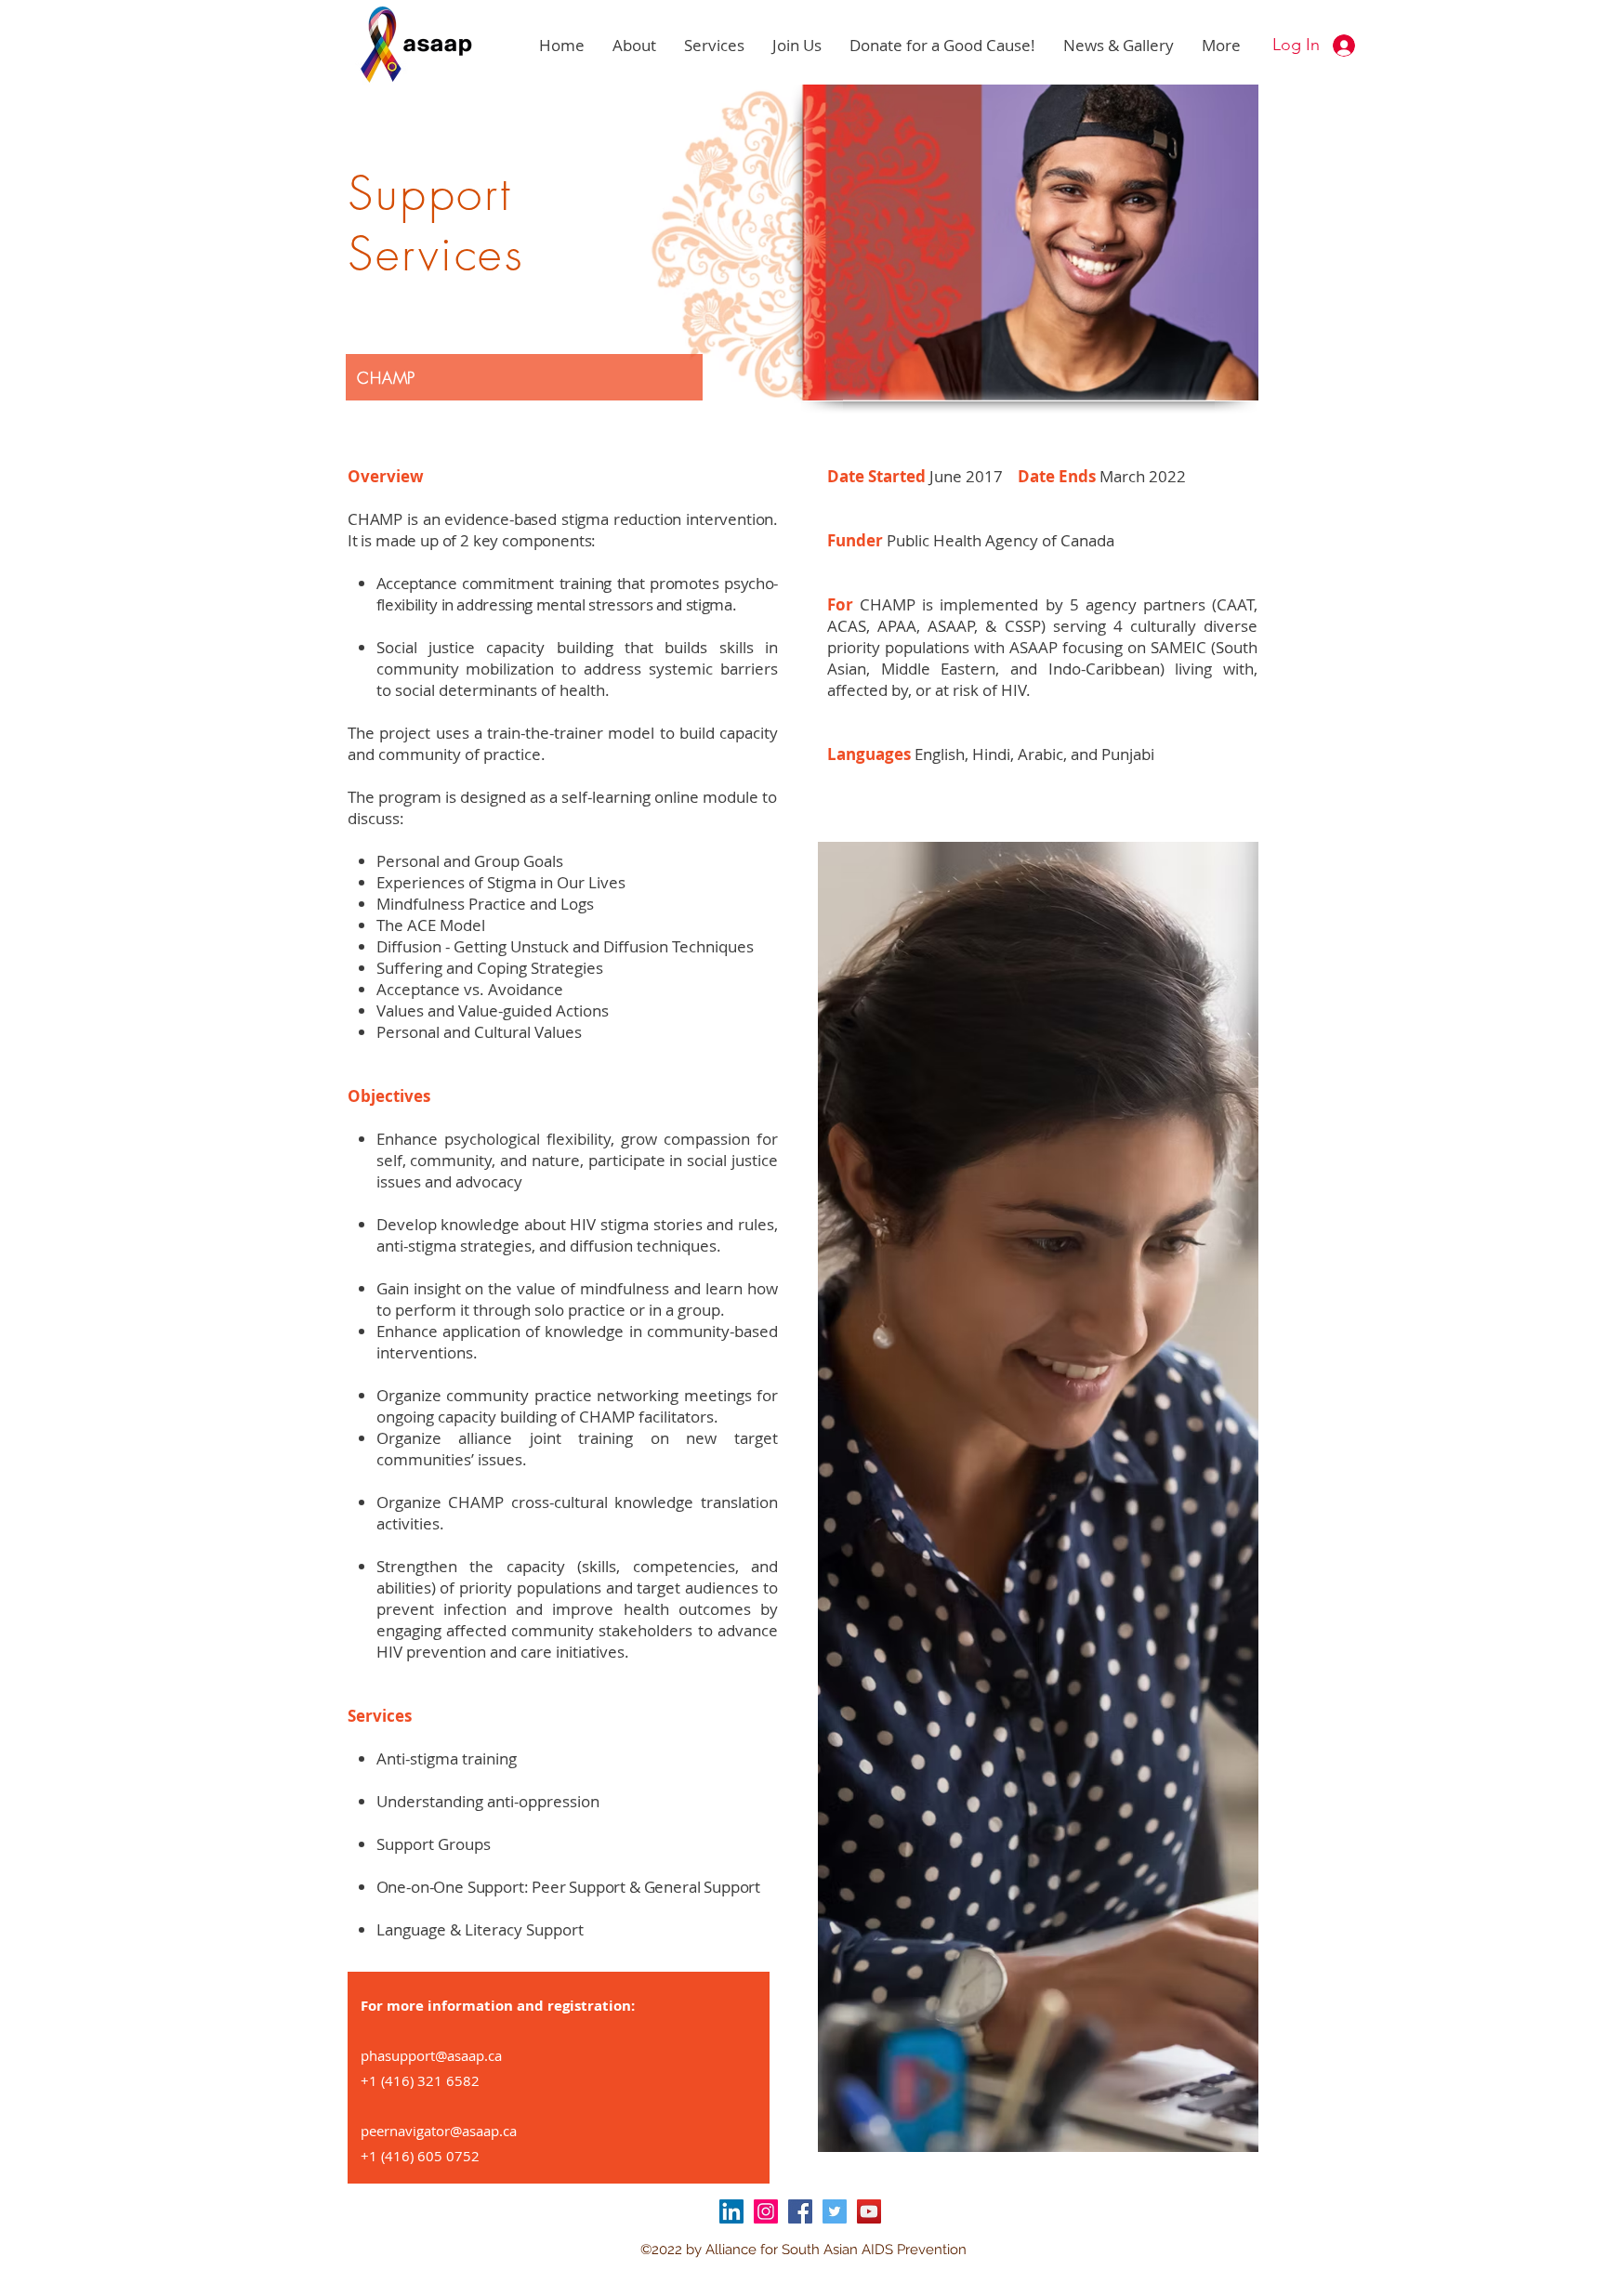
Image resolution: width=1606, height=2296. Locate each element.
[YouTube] (869, 2211)
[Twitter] (835, 2211)
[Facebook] (800, 2211)
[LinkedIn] (731, 2211)
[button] (634, 46)
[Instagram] (766, 2211)
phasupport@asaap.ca (431, 2055)
